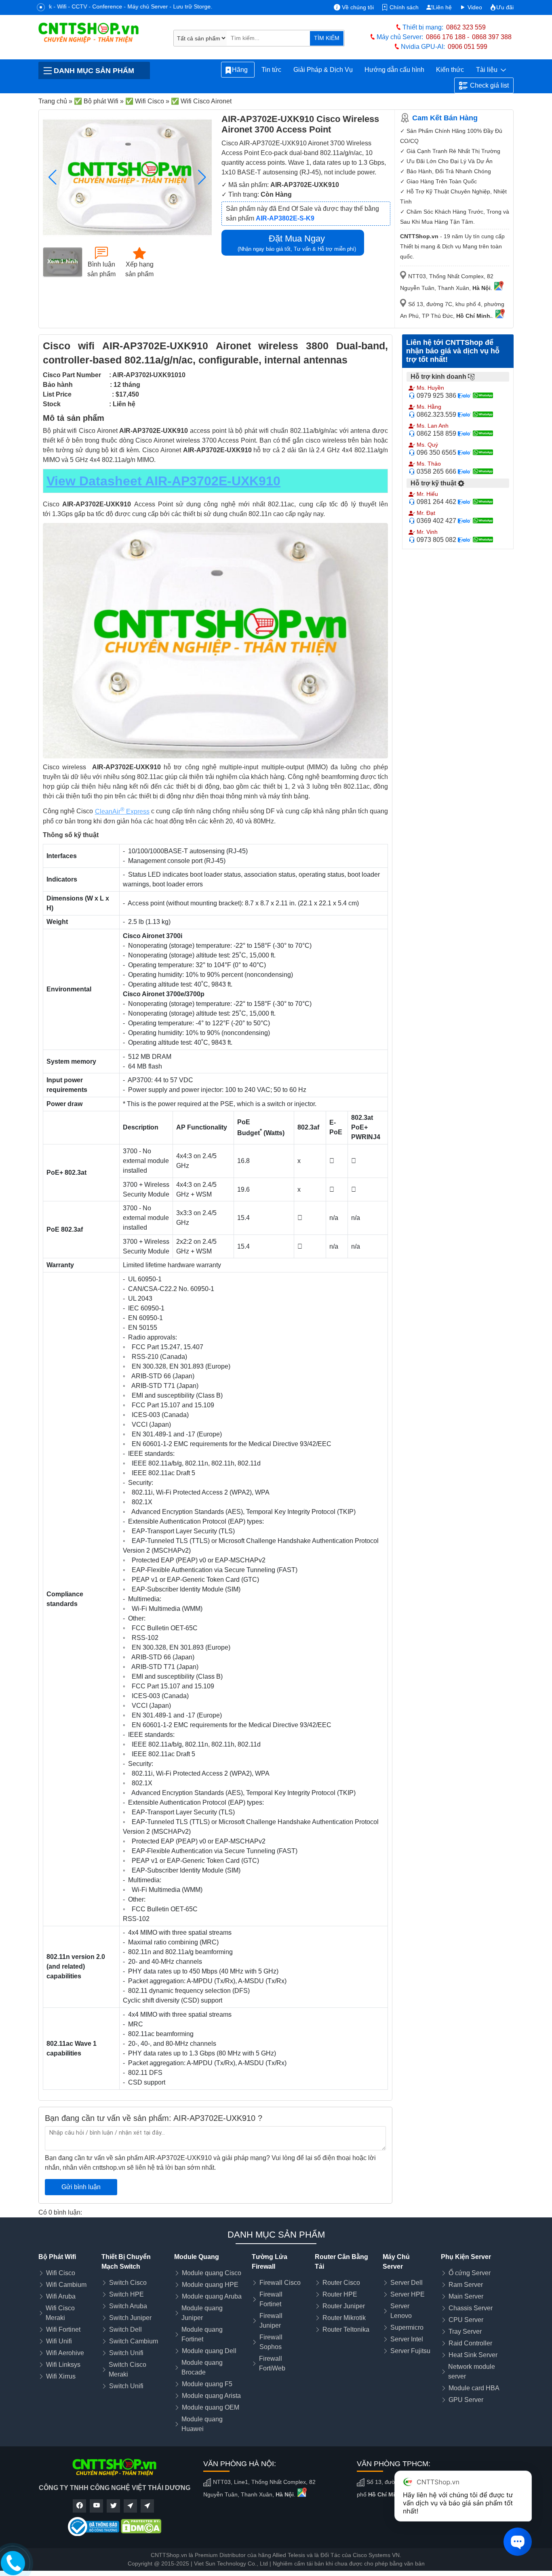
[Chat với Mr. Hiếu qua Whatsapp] (485, 502)
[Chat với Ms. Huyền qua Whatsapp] (485, 395)
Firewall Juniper (271, 2321)
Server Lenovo (401, 2311)
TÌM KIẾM (327, 38)
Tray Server (465, 2331)
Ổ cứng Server (470, 2273)
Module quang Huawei (202, 2424)
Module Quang (197, 2257)
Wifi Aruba (61, 2296)
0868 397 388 (492, 37)
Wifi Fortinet (63, 2329)
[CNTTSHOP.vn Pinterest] (130, 2506)
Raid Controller (470, 2343)
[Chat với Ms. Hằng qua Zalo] (465, 414)
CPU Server (466, 2320)
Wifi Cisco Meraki (60, 2313)
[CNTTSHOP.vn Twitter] (113, 2506)
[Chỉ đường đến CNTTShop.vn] (499, 288)
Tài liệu (488, 70)
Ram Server (466, 2285)
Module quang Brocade (202, 2367)
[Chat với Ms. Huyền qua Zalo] (465, 395)
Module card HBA (474, 2388)
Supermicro (407, 2327)
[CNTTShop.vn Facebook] (79, 2506)
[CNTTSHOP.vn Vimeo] (147, 2506)
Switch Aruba (128, 2306)
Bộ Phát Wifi (57, 2257)
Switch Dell (125, 2329)
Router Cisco (341, 2283)
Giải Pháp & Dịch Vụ (323, 70)
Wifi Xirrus (61, 2376)
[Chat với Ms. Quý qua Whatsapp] (485, 452)
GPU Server (466, 2400)
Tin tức (271, 70)
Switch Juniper (130, 2318)
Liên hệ (442, 7)
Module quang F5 (207, 2384)
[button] (202, 177)
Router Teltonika (346, 2329)
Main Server (466, 2296)
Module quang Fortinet (202, 2334)
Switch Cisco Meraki (127, 2369)
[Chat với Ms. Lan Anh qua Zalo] (465, 433)
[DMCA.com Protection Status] (141, 2526)
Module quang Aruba (212, 2296)
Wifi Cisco (61, 2273)
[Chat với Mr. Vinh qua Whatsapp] (485, 540)
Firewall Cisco (280, 2283)
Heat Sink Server (473, 2355)
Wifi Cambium (66, 2285)
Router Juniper (344, 2306)
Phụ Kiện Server (466, 2257)
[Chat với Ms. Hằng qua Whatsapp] (485, 414)
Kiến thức (450, 70)
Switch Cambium (134, 2341)
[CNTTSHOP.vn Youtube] (96, 2506)
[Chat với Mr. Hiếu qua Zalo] (465, 502)
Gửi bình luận (81, 2187)
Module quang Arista (211, 2396)
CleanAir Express (122, 811)
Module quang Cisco (212, 2273)
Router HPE (340, 2294)
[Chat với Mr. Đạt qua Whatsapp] (485, 521)
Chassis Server (471, 2308)
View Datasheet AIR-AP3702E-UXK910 (163, 481)
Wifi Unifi (59, 2341)
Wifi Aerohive (65, 2353)
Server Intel (407, 2339)
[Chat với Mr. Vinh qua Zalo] (465, 540)
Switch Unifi (126, 2353)
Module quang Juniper (202, 2313)
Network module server (472, 2371)
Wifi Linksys (63, 2365)
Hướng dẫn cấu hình (394, 70)
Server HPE (408, 2294)
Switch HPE (126, 2294)
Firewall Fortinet (271, 2299)
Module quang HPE (210, 2285)
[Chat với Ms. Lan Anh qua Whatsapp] (485, 433)
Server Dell (407, 2283)
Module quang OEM (211, 2407)
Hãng (241, 70)
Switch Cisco (128, 2283)
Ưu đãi (505, 7)
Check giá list (489, 85)
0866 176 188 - (448, 37)
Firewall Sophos (271, 2342)
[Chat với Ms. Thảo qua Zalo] (465, 471)
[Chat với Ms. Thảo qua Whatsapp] (485, 471)
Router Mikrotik (344, 2318)
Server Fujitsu (410, 2351)
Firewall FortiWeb (272, 2363)
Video (474, 7)
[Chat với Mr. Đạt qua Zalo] (465, 521)
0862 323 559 (466, 27)
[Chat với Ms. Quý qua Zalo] (465, 452)
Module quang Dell (209, 2351)
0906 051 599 (468, 47)
